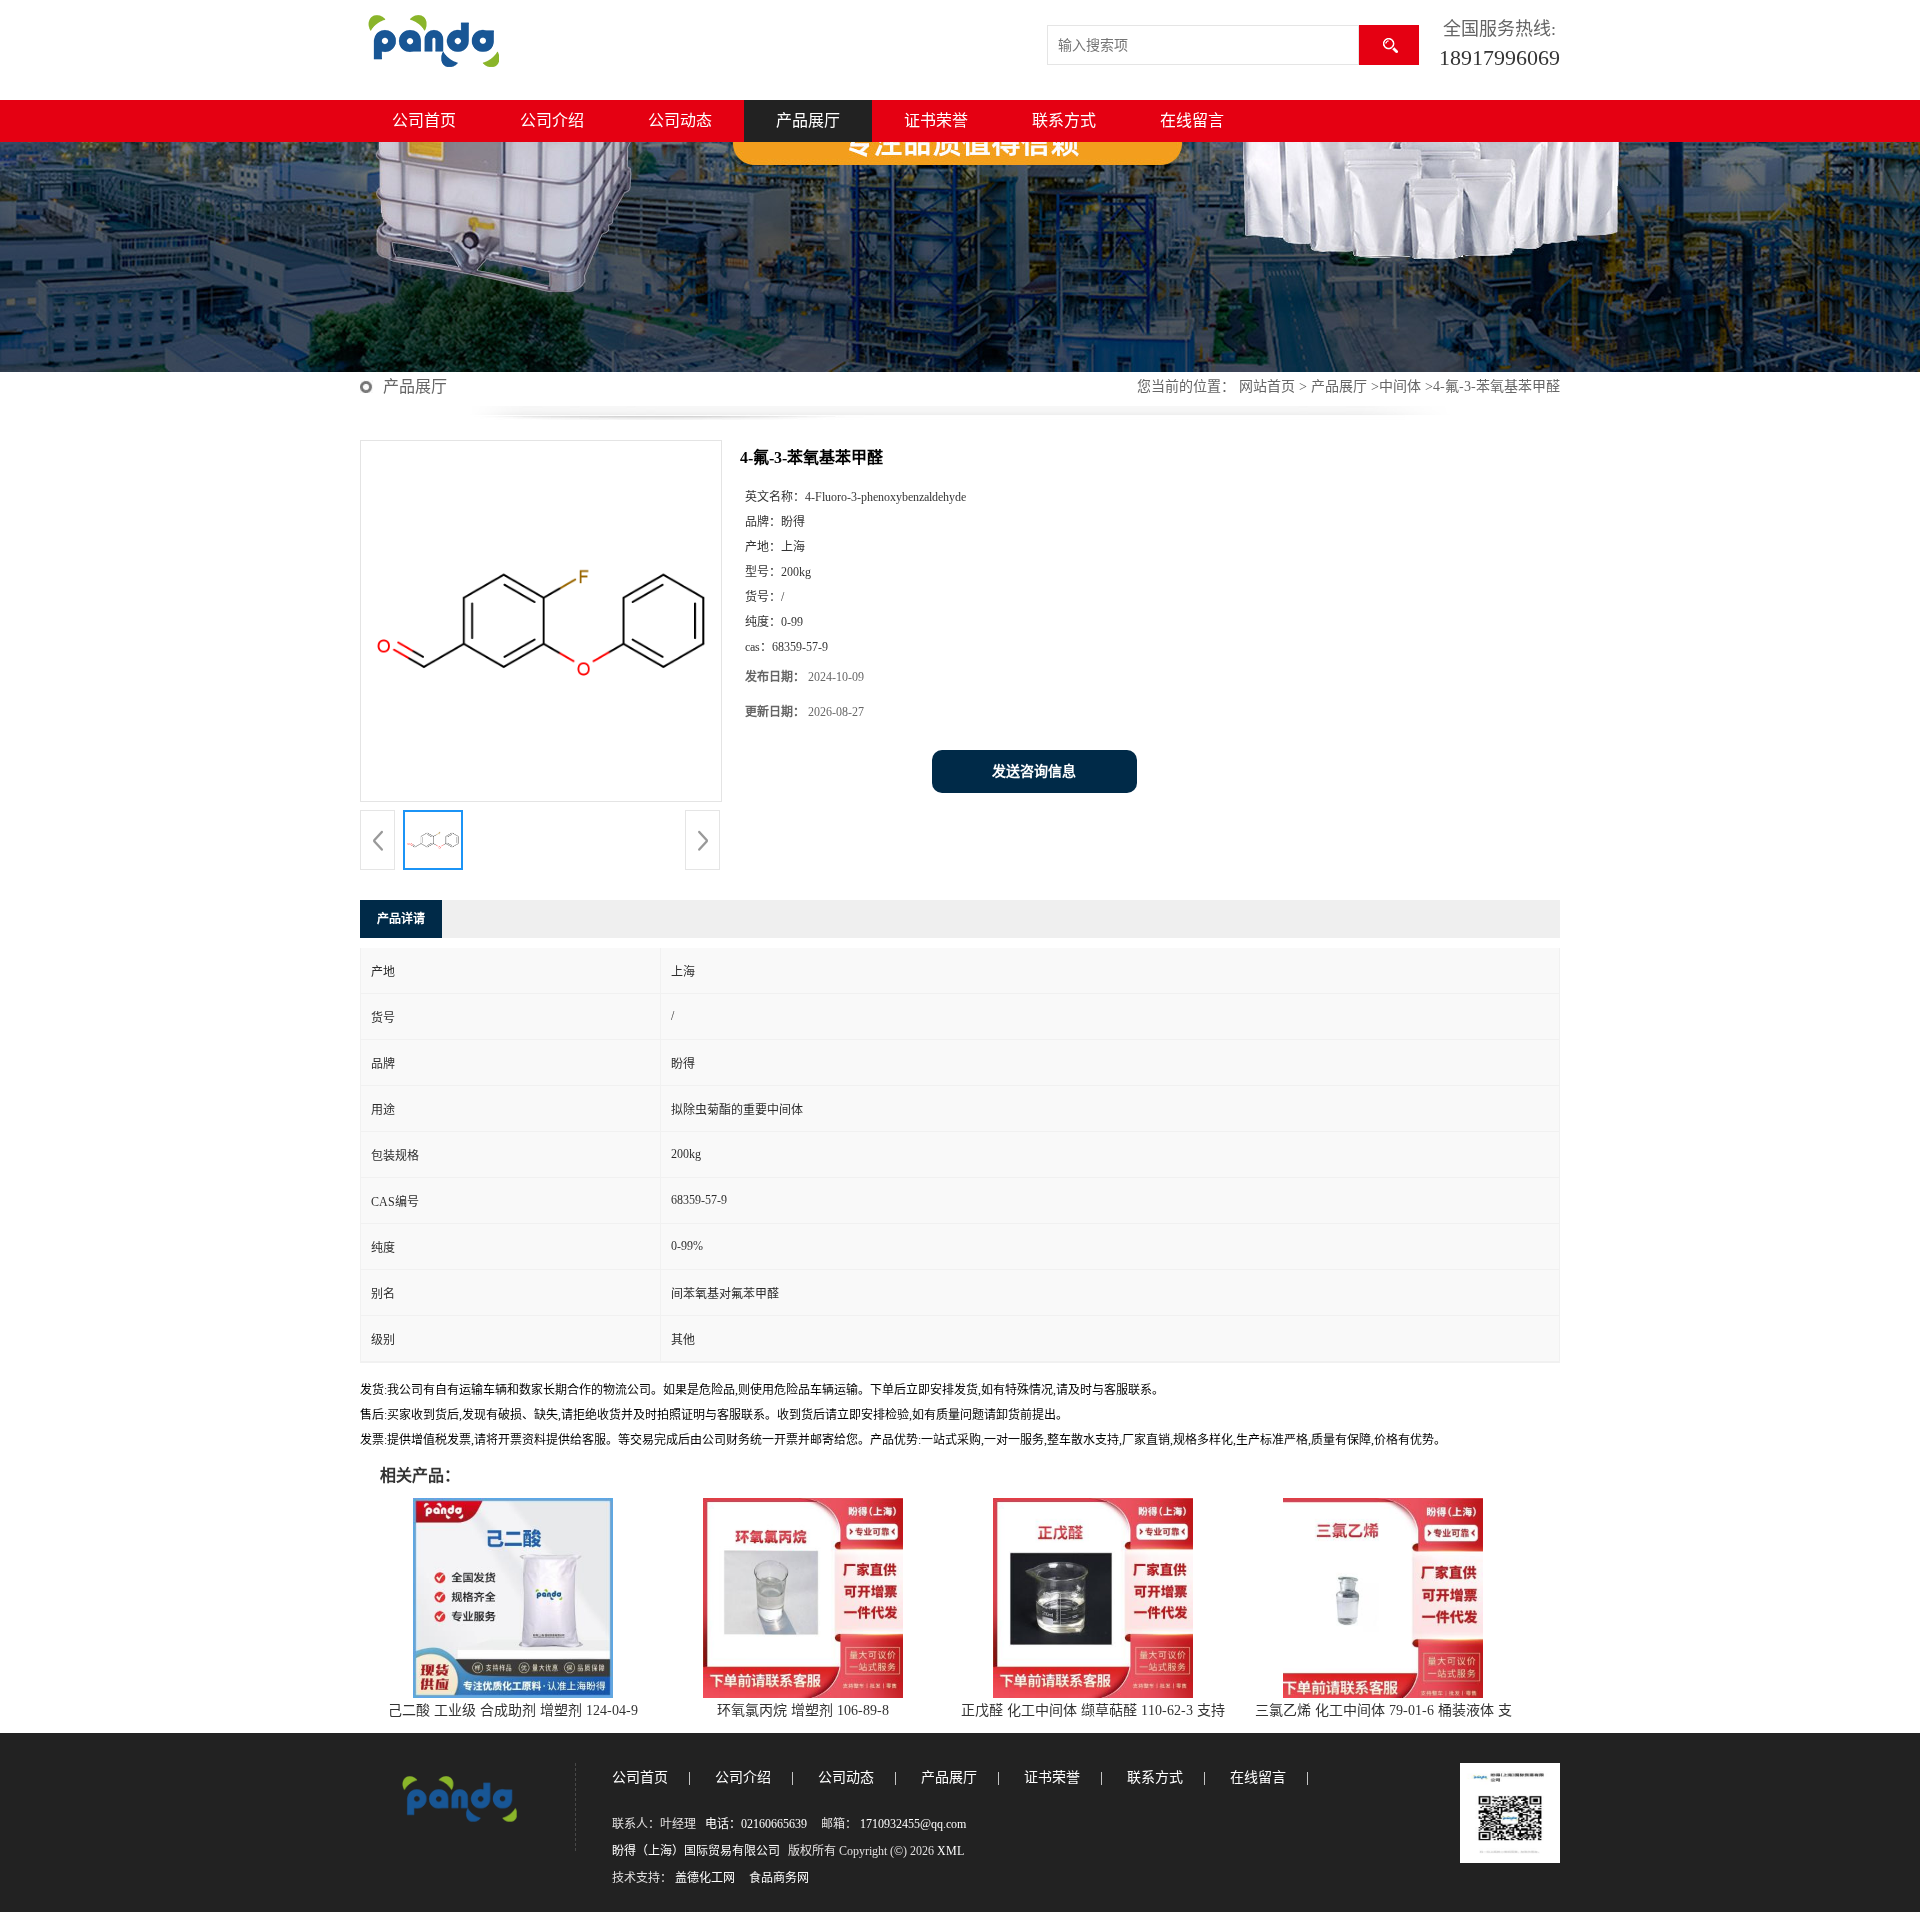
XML (950, 1851)
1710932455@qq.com (913, 1824)
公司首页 (424, 120)
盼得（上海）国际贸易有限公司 (696, 1851)
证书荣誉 (936, 120)
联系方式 (1064, 120)
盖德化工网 (705, 1878)
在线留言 (1192, 120)
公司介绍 (552, 120)
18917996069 (1499, 57)
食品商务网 (779, 1878)
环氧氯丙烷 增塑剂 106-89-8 (803, 1710)
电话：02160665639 (756, 1824)
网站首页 (1267, 386)
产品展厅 (808, 120)
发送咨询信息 (1034, 771)
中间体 (1400, 386)
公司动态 (680, 120)
